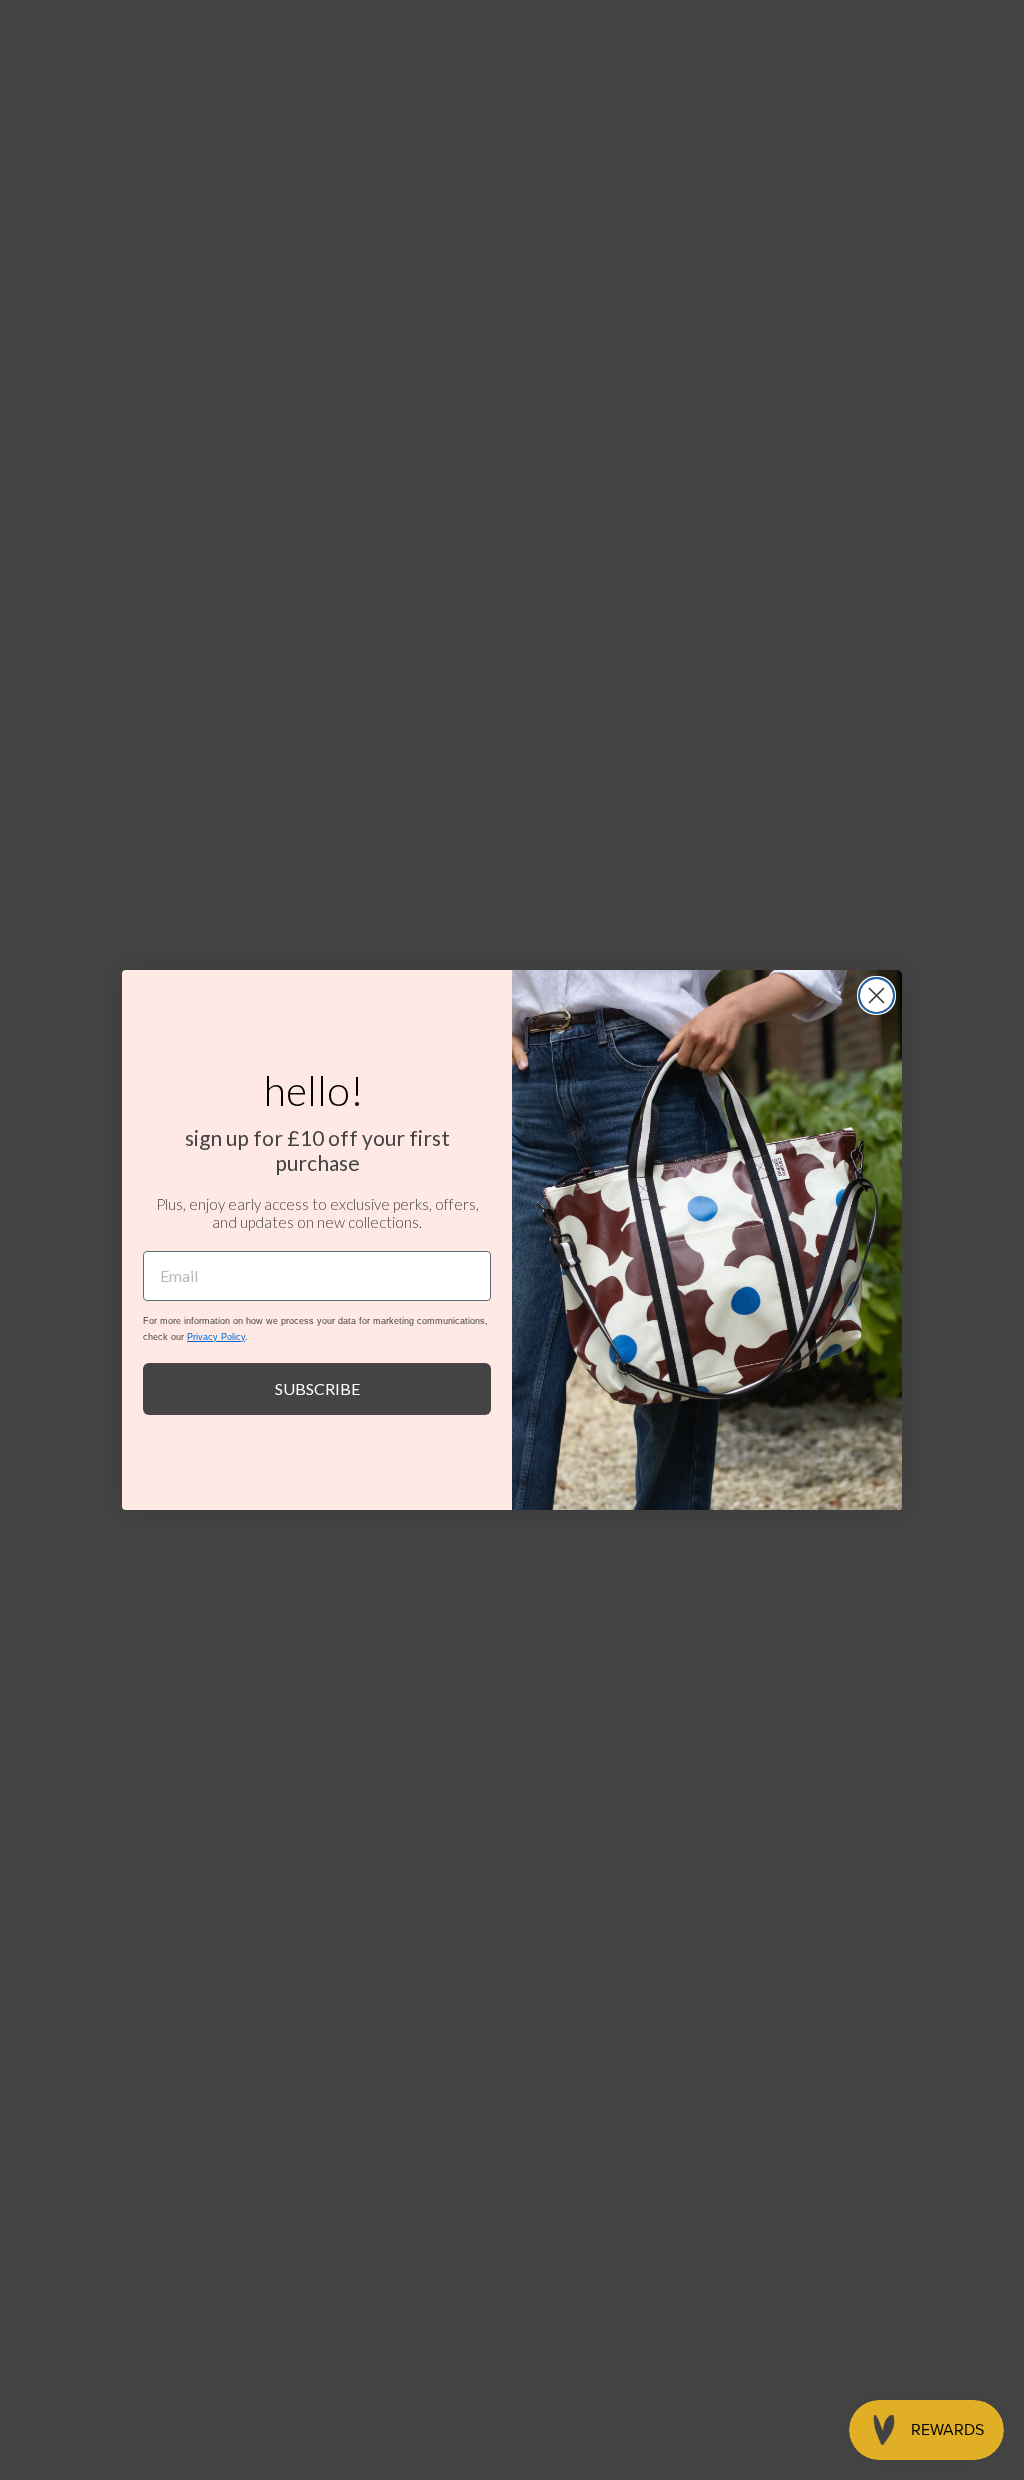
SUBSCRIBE (317, 1388)
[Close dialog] (876, 995)
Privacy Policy (216, 1337)
